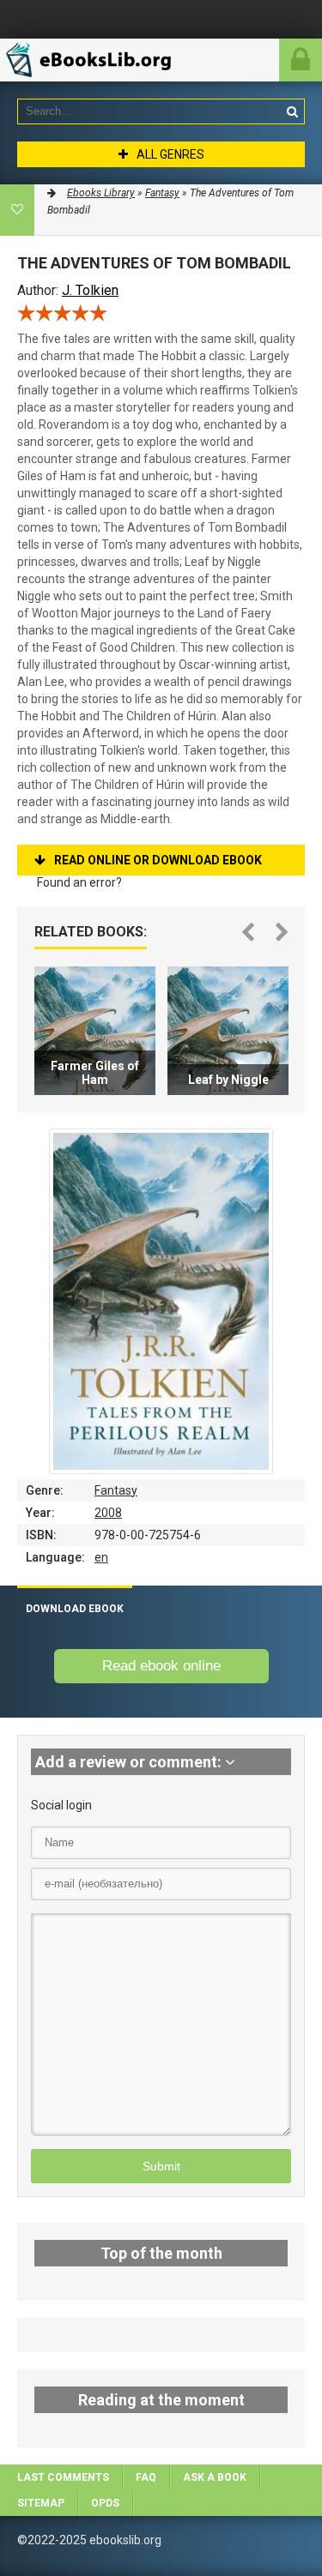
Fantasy (116, 1490)
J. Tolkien (90, 290)
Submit (161, 2166)
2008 (108, 1513)
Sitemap (41, 2503)
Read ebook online (161, 1666)
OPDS (105, 2503)
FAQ (146, 2477)
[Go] (292, 111)
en (101, 1557)
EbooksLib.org (99, 60)
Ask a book (215, 2477)
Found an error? (79, 882)
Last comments (63, 2477)
